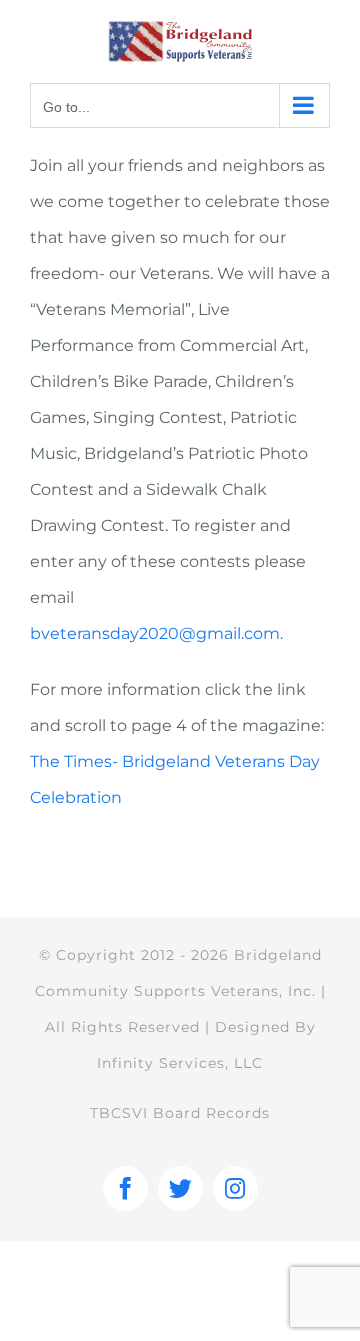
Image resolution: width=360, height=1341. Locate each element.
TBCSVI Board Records (180, 1113)
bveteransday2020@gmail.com (155, 633)
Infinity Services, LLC (180, 1063)
